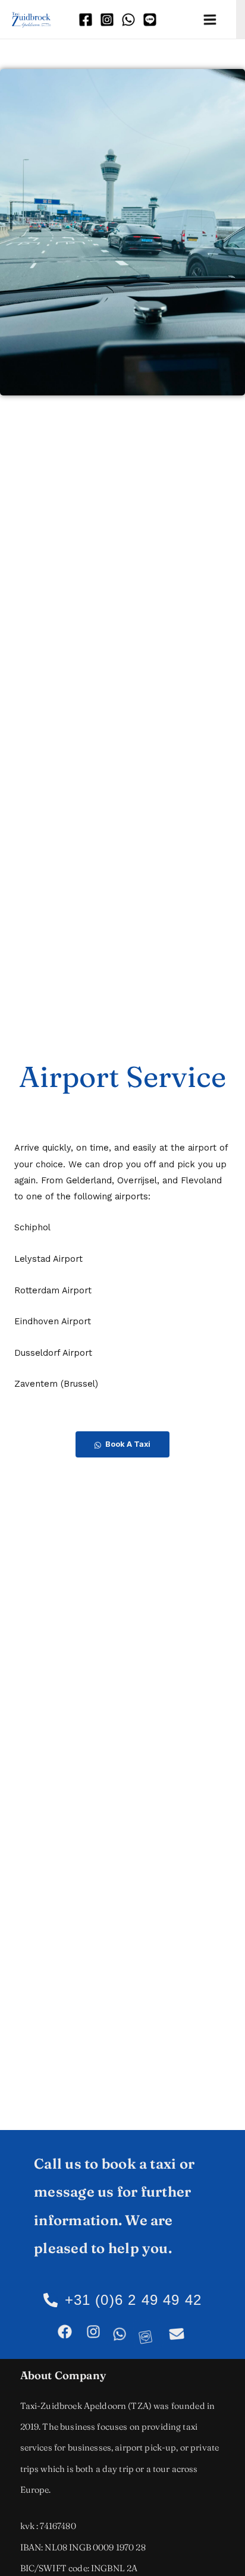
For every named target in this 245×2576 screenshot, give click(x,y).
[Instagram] (108, 19)
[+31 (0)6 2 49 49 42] (51, 2300)
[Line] (150, 19)
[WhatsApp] (129, 19)
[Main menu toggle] (211, 20)
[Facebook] (86, 19)
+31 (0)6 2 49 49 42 (134, 2300)
